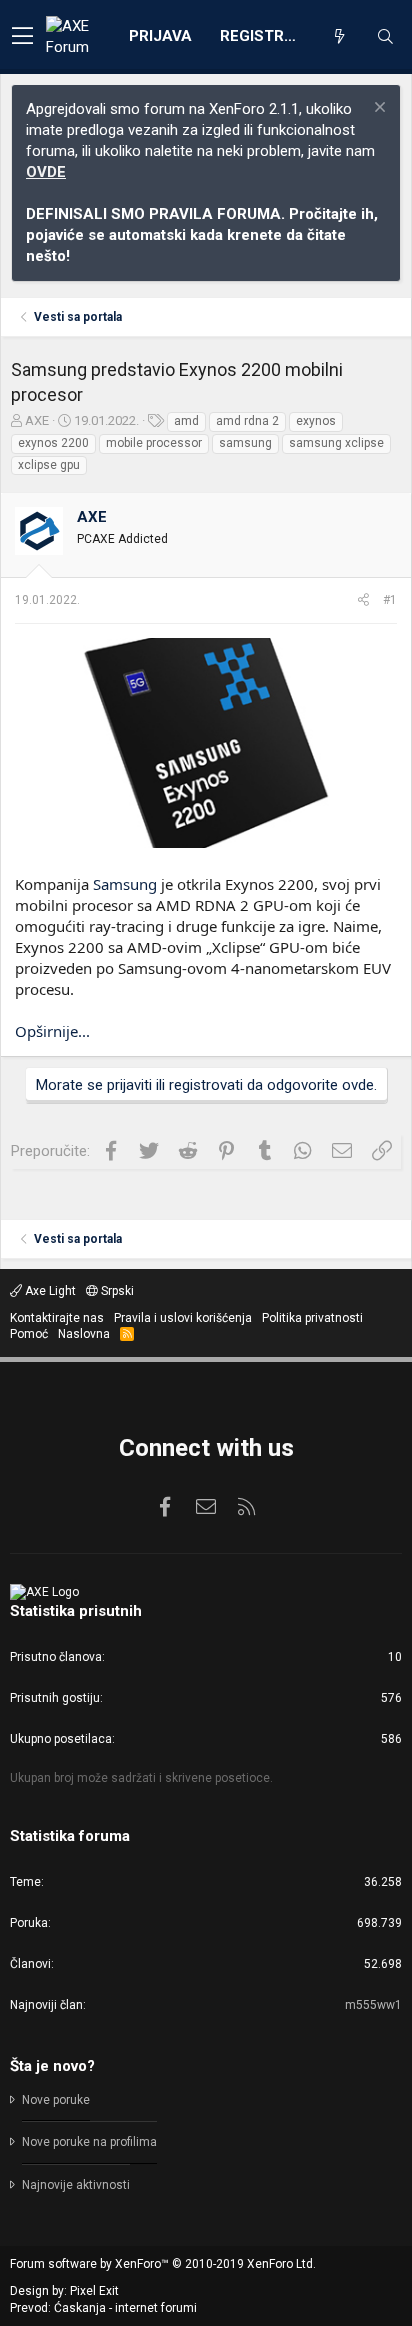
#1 (390, 600)
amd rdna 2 (247, 421)
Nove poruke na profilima (89, 2142)
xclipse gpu (49, 465)
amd (186, 421)
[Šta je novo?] (339, 37)
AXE (37, 420)
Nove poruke (56, 2100)
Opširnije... (52, 1031)
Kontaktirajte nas (57, 1318)
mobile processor (154, 443)
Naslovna (84, 1334)
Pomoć (29, 1334)
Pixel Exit (94, 2291)
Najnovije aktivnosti (76, 2185)
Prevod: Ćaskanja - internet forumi (103, 2308)
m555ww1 (373, 2005)
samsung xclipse (336, 443)
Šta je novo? (52, 2066)
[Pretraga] (385, 37)
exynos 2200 (53, 443)
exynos (316, 421)
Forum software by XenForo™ (163, 2264)
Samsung (125, 884)
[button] (22, 37)
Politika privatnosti (312, 1318)
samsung (245, 443)
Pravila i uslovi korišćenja (183, 1318)
